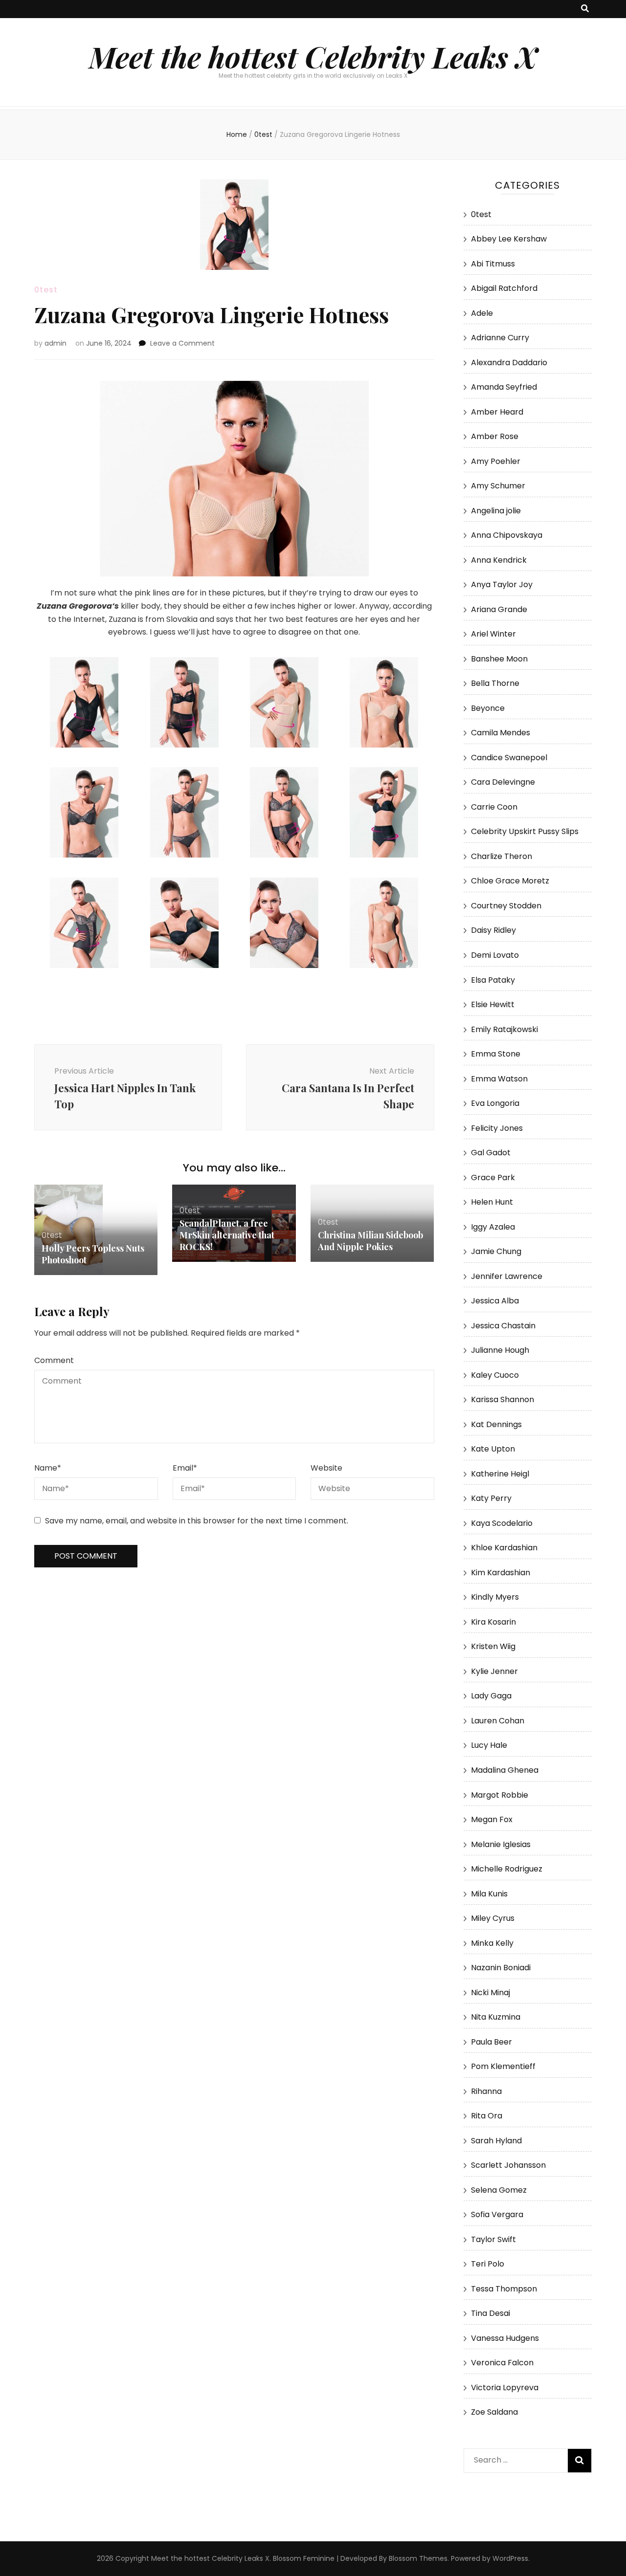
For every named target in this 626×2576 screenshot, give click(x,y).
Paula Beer (492, 2042)
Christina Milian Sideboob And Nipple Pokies (370, 1241)
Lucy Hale (489, 1745)
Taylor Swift (493, 2239)
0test (46, 290)
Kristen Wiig (493, 1646)
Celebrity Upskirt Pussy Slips (525, 831)
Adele (482, 313)
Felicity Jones (497, 1128)
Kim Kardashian (501, 1573)
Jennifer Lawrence (507, 1276)
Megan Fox (492, 1819)
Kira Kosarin (493, 1622)
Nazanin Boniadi (501, 1968)
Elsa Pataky (493, 980)
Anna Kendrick (499, 560)
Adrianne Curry (500, 338)
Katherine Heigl (500, 1474)
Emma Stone (496, 1054)
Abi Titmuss (493, 264)
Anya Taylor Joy (502, 584)
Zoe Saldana (494, 2412)
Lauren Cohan (498, 1721)
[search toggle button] (585, 9)
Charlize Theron (502, 856)
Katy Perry (491, 1498)
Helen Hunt (492, 1202)
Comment (54, 1360)
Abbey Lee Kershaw (509, 239)
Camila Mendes (501, 733)
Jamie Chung (496, 1251)
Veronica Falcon (502, 2363)
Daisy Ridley (493, 930)
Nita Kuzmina (496, 2017)
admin (56, 343)
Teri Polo (488, 2264)
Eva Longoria (495, 1103)
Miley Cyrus (493, 1918)
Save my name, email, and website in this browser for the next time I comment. (197, 1521)
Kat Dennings (496, 1424)
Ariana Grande (499, 609)
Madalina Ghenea (505, 1770)
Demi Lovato (495, 955)
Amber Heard (497, 412)
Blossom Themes (418, 2558)
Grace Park (493, 1178)
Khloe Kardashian (504, 1548)
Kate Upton (493, 1449)
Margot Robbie (500, 1795)
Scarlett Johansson (508, 2165)
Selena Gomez (499, 2190)
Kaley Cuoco (495, 1375)
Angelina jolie (496, 511)
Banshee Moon (499, 659)
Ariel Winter (493, 634)
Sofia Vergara (497, 2214)
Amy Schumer (498, 486)
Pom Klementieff (503, 2066)
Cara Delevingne (503, 782)
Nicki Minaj (491, 1993)
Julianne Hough (500, 1350)
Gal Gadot (491, 1153)
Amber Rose (495, 436)
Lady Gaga (491, 1696)
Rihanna (486, 2091)
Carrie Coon (494, 807)
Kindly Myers (495, 1597)
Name (48, 1468)
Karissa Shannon (503, 1399)
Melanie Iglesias (501, 1844)
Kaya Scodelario (502, 1523)
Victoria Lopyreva (505, 2388)
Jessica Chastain (503, 1326)
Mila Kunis (489, 1894)
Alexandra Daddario (509, 363)
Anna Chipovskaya (507, 535)
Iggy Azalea (493, 1227)
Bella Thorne (495, 683)
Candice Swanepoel (509, 758)
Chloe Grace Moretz (510, 881)
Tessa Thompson (504, 2289)
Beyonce (488, 708)
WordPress (510, 2558)
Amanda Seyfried (504, 387)
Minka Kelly (492, 1943)
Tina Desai (491, 2313)
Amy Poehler (496, 461)
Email (185, 1468)
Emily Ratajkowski (504, 1029)
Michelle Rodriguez (507, 1869)
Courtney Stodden (506, 906)
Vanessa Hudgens (505, 2338)
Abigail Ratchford (504, 288)
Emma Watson (499, 1079)
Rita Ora (487, 2116)
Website (326, 1468)
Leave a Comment (182, 343)
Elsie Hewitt (493, 1004)
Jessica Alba (495, 1301)
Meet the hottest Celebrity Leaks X (313, 56)
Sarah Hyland (496, 2141)
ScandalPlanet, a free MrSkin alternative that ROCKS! (227, 1235)
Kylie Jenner (494, 1671)
